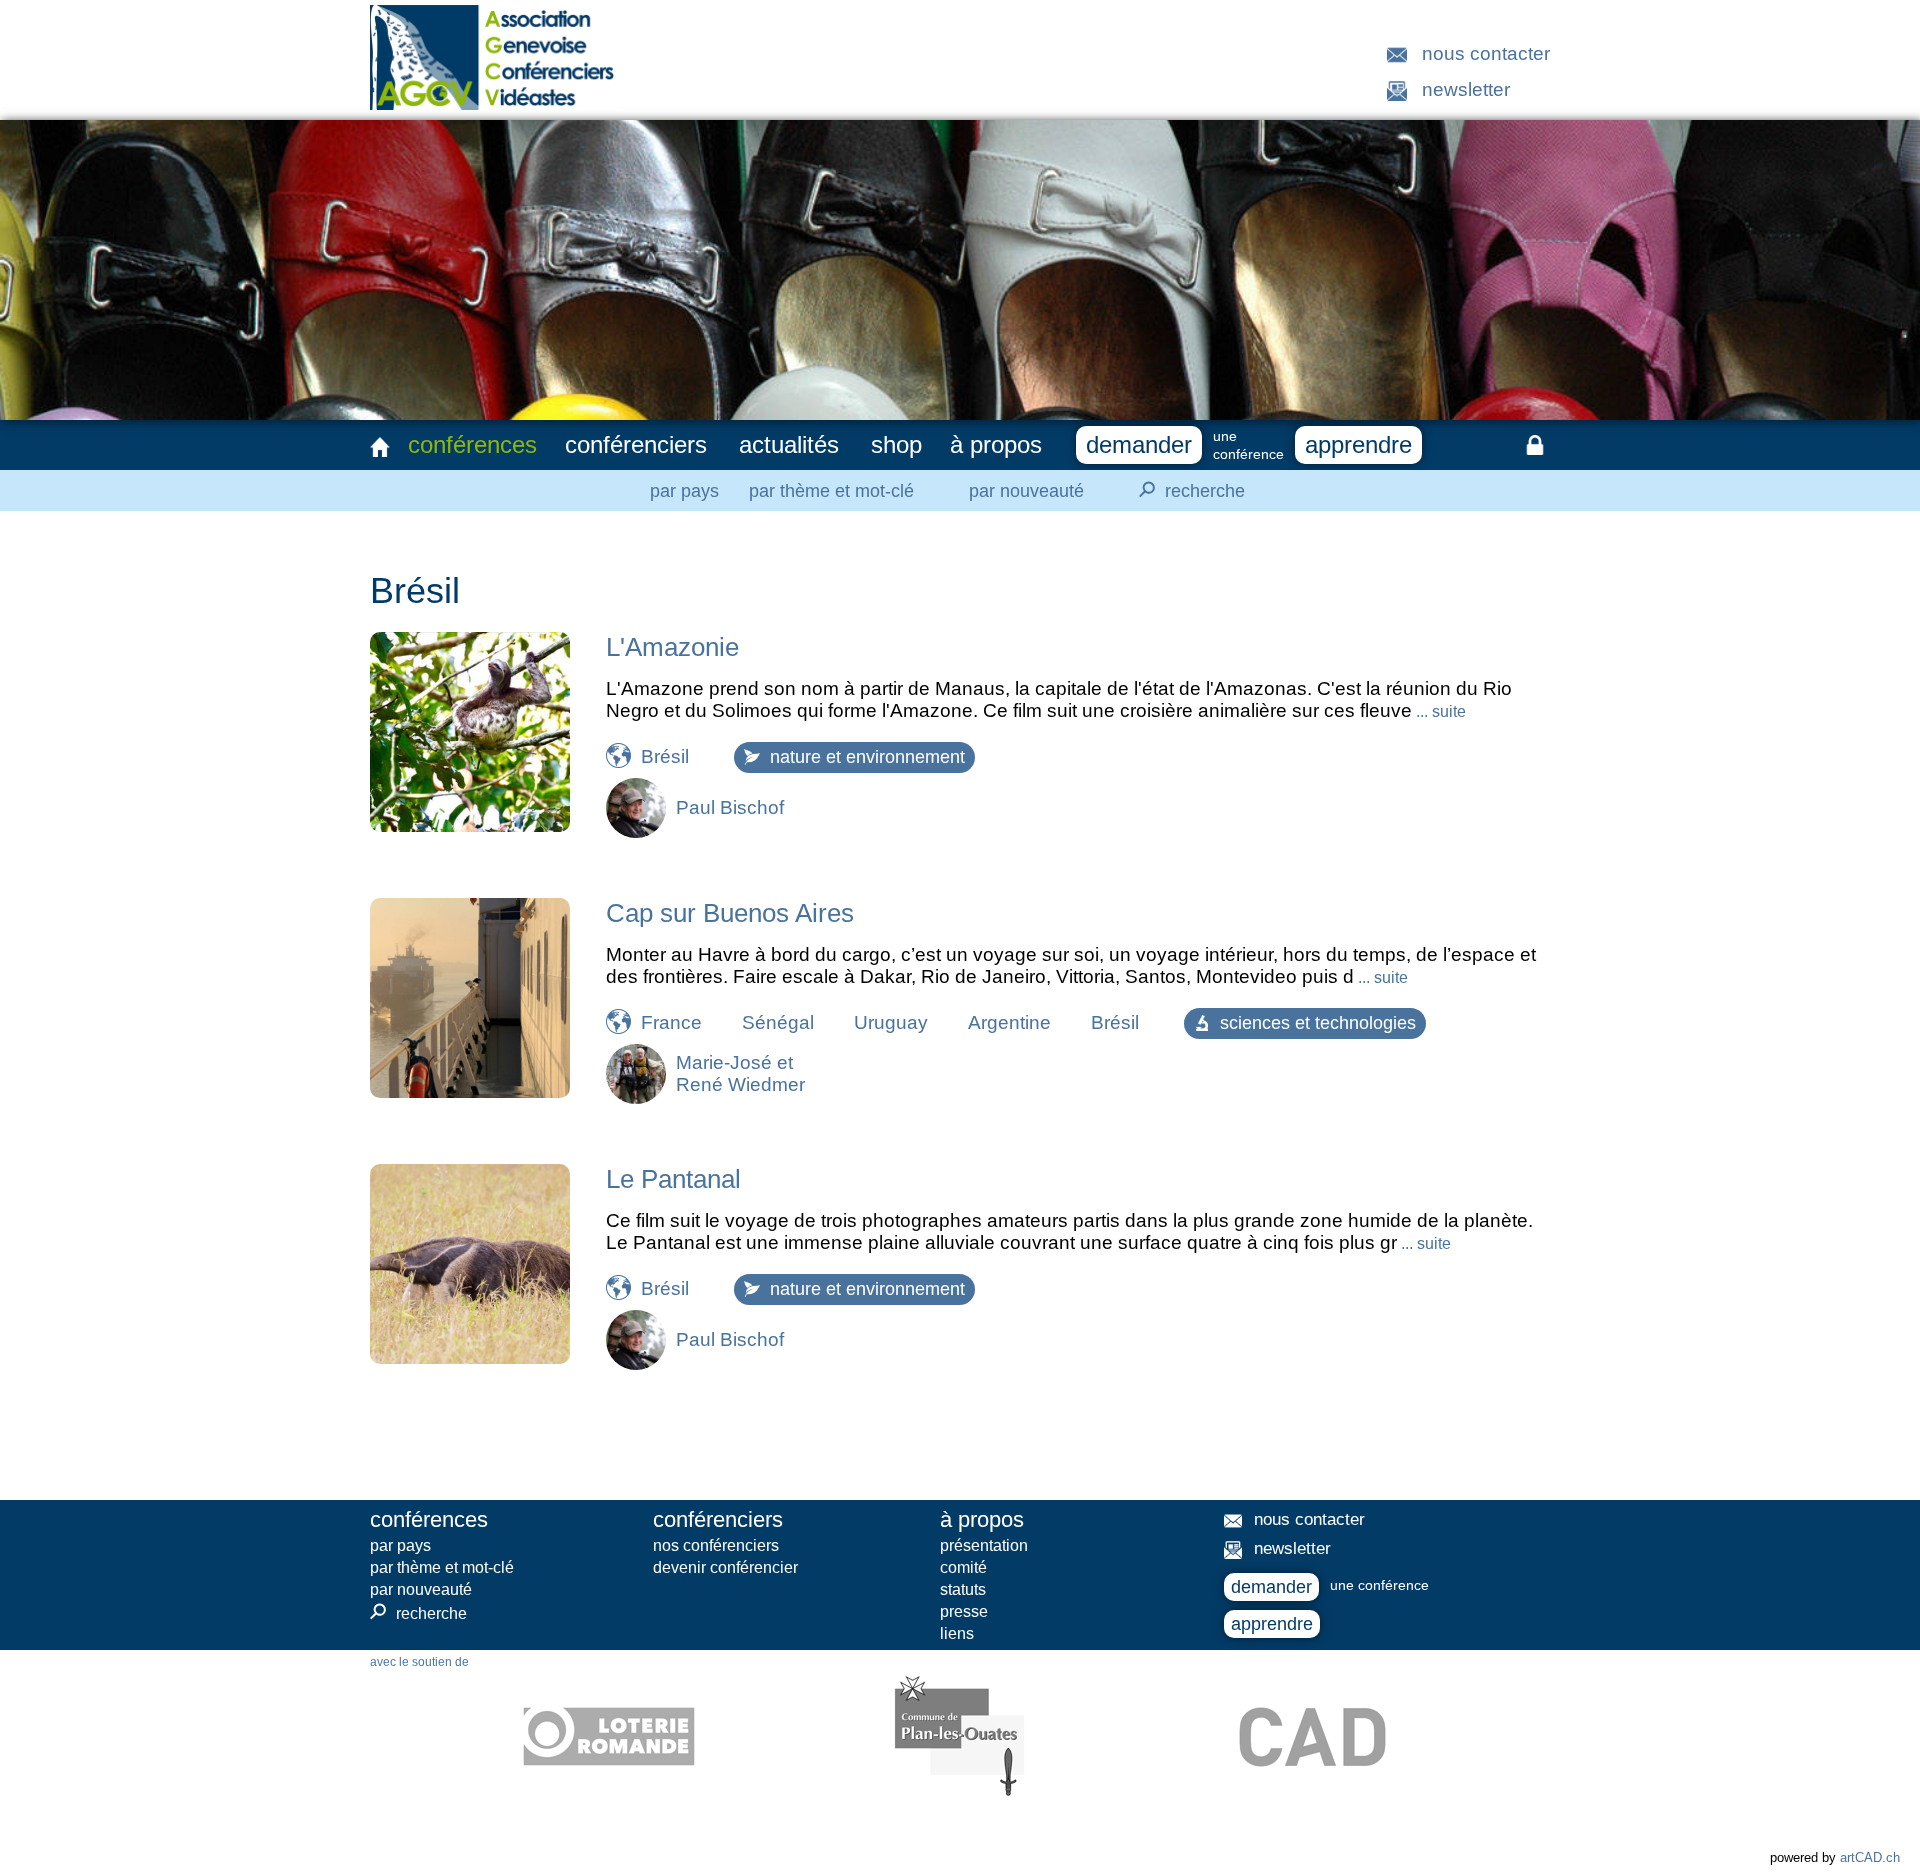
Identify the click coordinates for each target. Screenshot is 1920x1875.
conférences (472, 444)
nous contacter (1486, 53)
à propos (996, 444)
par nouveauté (1026, 491)
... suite (1439, 711)
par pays (684, 491)
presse (964, 1611)
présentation (984, 1545)
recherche (1189, 489)
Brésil (665, 756)
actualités (789, 444)
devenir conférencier (725, 1567)
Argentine (1009, 1022)
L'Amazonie (672, 647)
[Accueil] (380, 447)
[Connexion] (1535, 445)
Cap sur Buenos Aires (730, 913)
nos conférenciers (716, 1545)
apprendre (1358, 444)
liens (957, 1633)
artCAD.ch (1870, 1857)
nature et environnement (867, 757)
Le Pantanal (673, 1179)
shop (896, 444)
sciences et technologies (1318, 1023)
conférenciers (636, 444)
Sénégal (778, 1022)
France (671, 1022)
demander (1139, 444)
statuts (963, 1589)
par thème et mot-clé (831, 491)
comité (963, 1567)
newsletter (1466, 89)
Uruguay (891, 1022)
